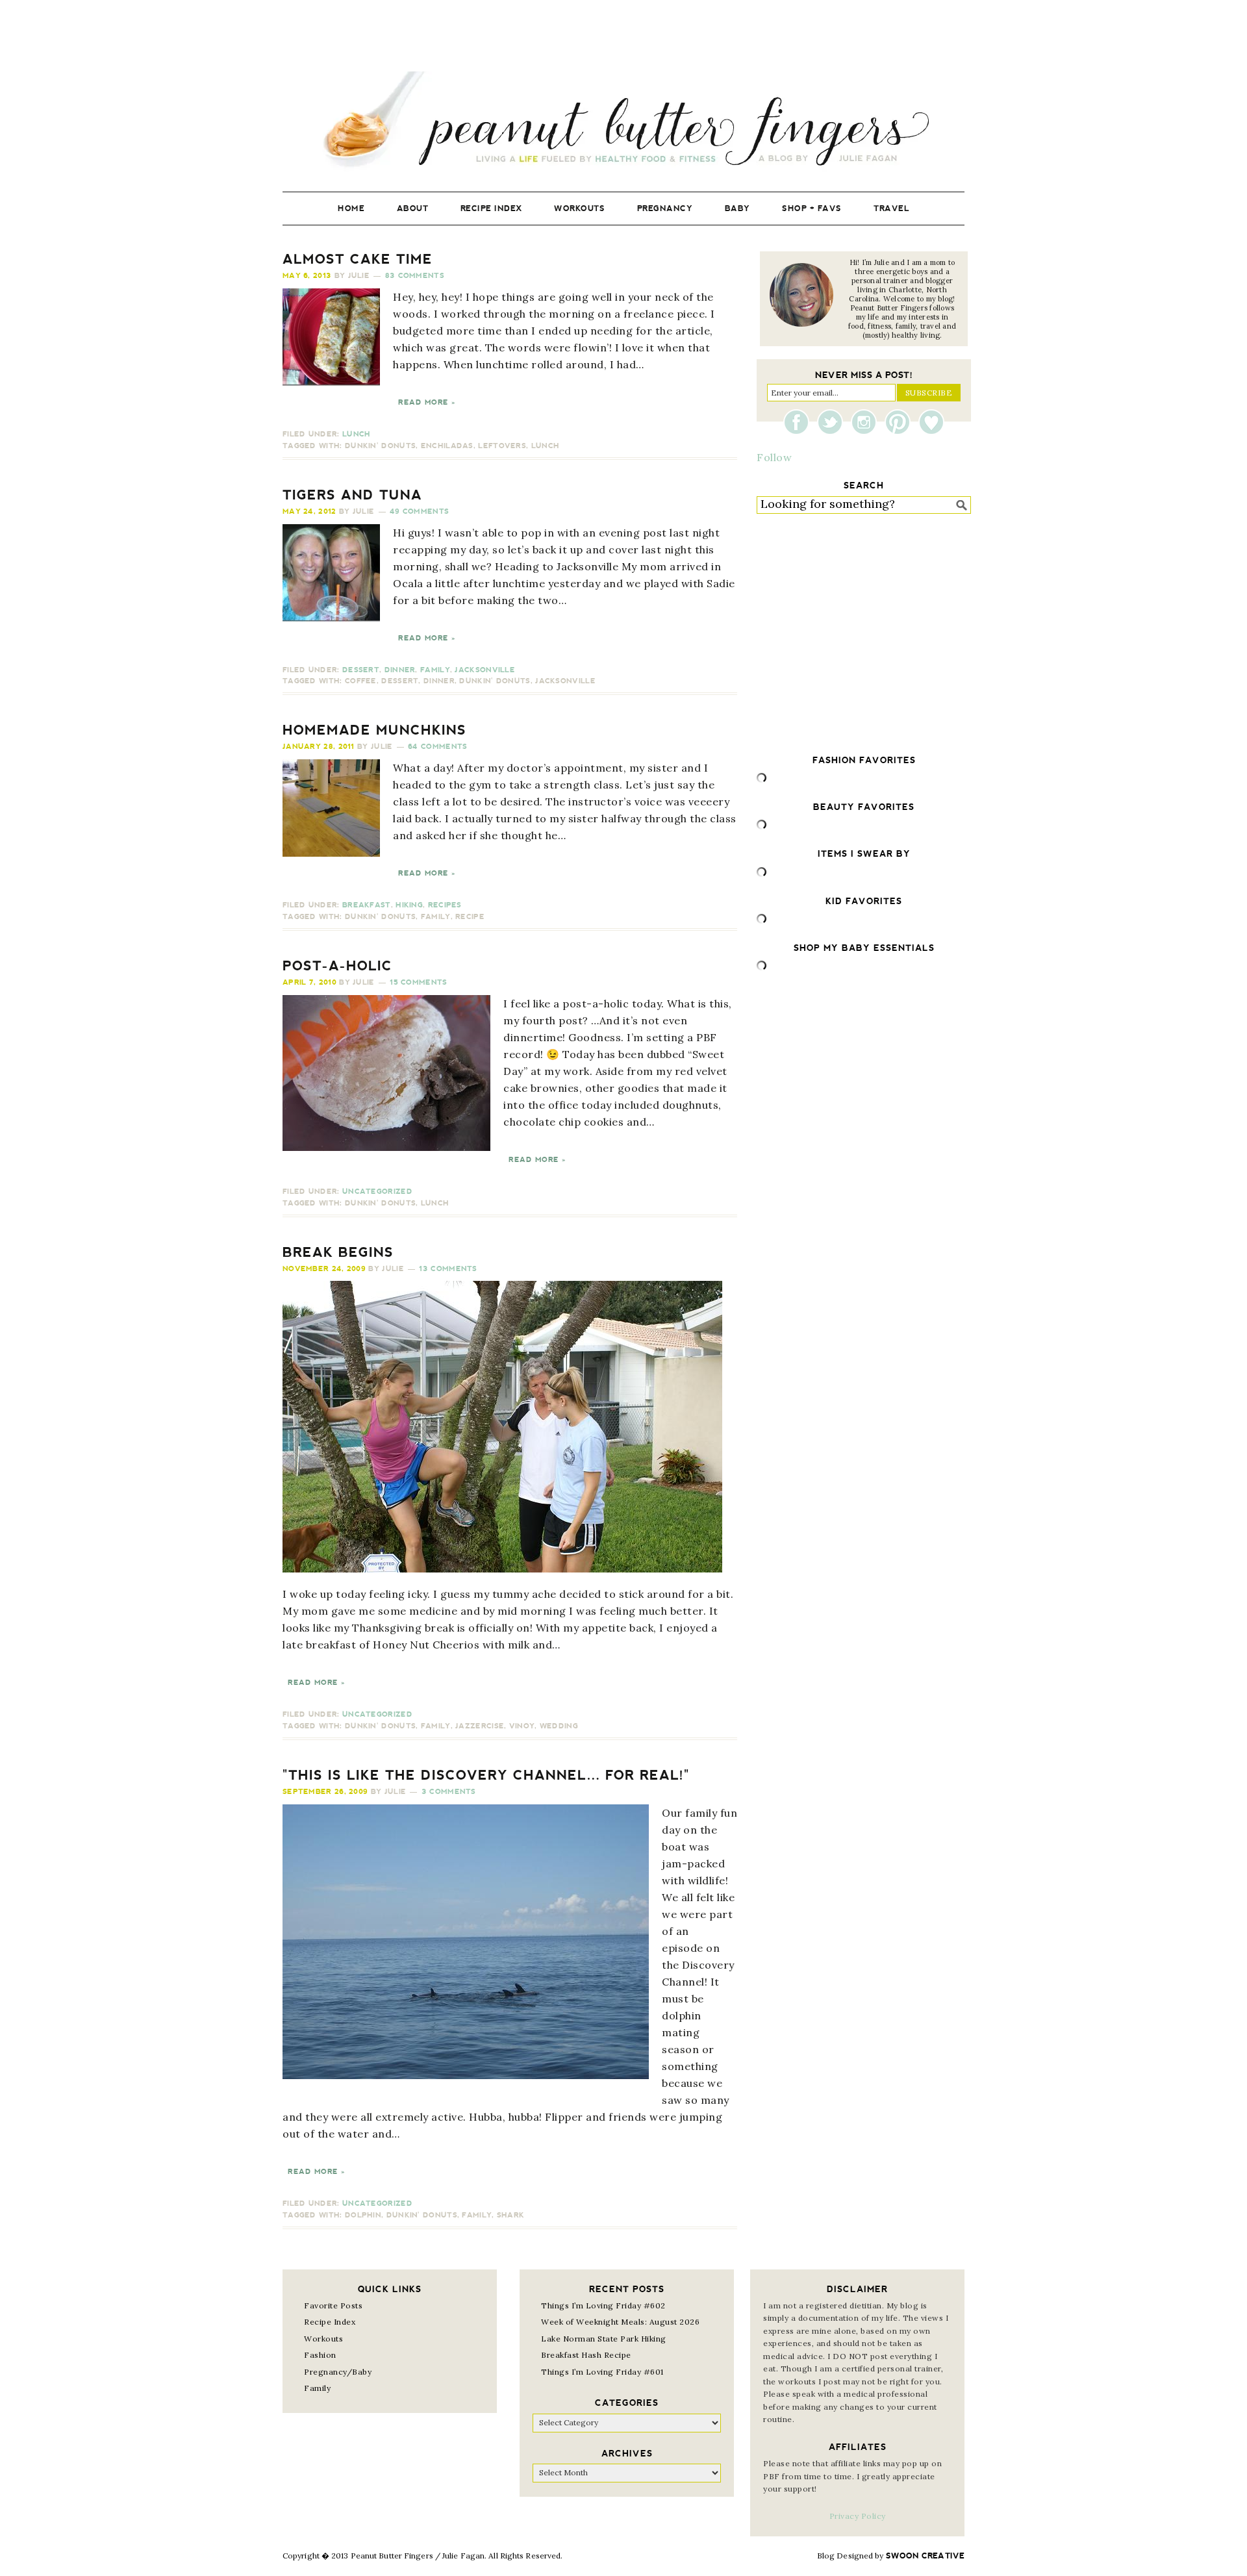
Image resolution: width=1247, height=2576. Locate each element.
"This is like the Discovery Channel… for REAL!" (486, 1775)
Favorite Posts (333, 2305)
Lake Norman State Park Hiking (604, 2339)
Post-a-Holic (337, 966)
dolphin (363, 2215)
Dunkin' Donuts (380, 446)
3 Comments (449, 1792)
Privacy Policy (858, 2516)
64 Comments (437, 747)
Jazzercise (480, 1726)
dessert (400, 681)
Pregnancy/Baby (338, 2372)
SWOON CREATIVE (925, 2556)
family (436, 917)
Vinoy (522, 1726)
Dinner (400, 670)
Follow (774, 457)
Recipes (445, 905)
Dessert (361, 670)
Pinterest (901, 422)
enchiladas (447, 446)
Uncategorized (377, 1192)
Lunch (357, 434)
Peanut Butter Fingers (623, 122)
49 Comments (419, 511)
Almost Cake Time (358, 259)
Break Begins (338, 1252)
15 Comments (418, 982)
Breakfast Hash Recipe (586, 2355)
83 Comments (415, 276)
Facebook (800, 422)
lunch (546, 446)
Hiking (409, 905)
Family (435, 670)
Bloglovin (931, 422)
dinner (439, 681)
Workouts (323, 2339)
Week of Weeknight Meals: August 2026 (620, 2322)
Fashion (320, 2355)
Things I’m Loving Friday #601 (602, 2372)
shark (511, 2215)
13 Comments (448, 1269)
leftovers (502, 446)
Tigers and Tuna (352, 495)
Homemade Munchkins (374, 730)
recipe (470, 917)
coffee (361, 681)
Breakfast (367, 905)
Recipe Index (330, 2322)
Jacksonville (485, 670)
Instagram (867, 422)
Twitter (833, 422)
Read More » (427, 402)
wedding (559, 1726)
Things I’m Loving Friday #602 (603, 2305)
